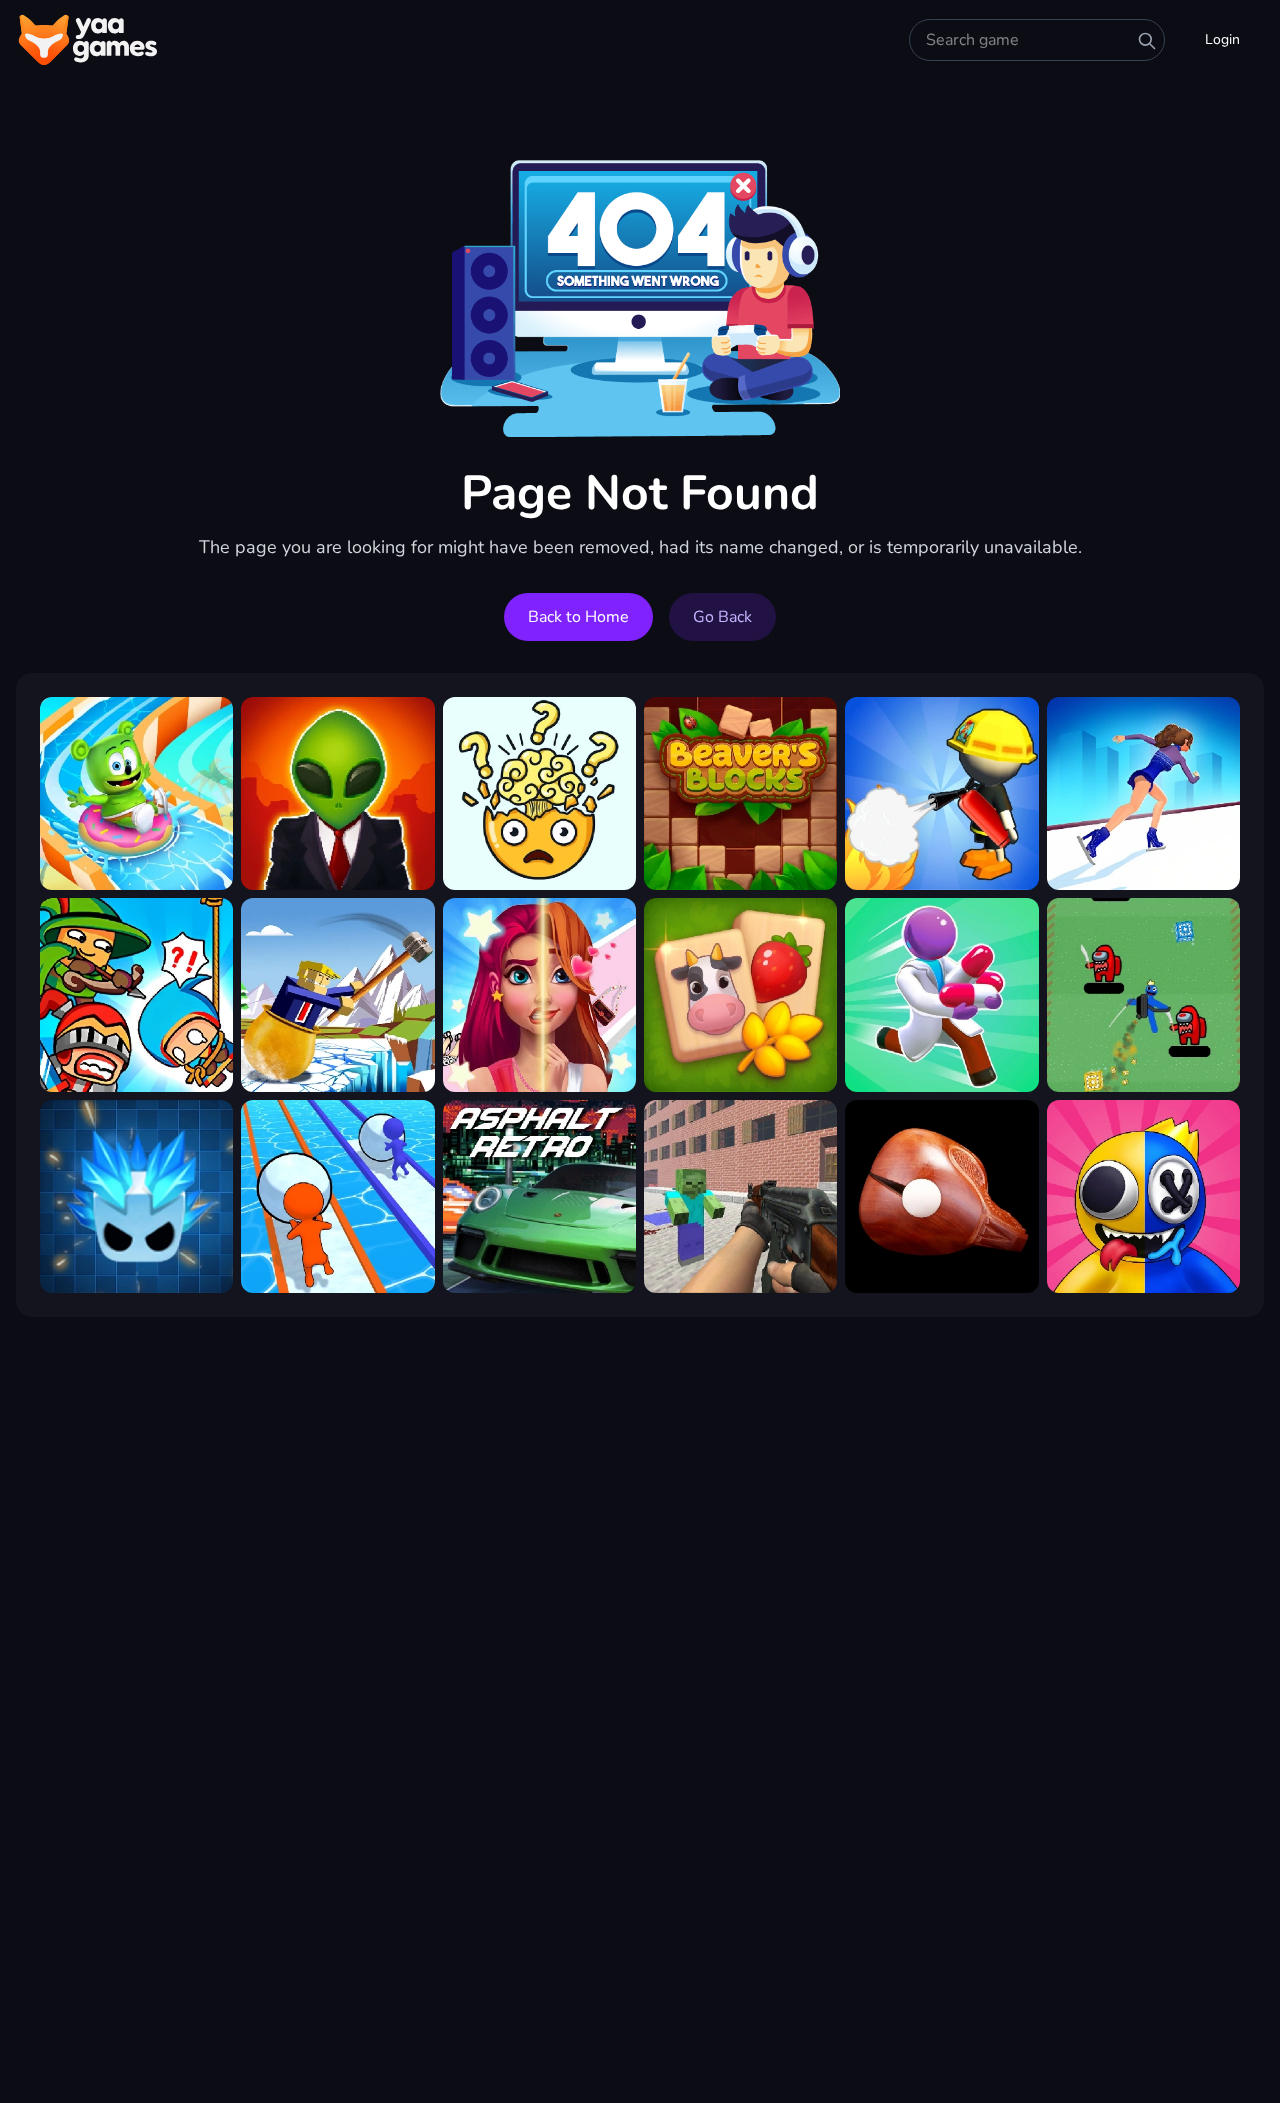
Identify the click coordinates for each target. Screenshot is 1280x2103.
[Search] (1147, 41)
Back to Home (578, 617)
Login (1222, 39)
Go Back (722, 617)
